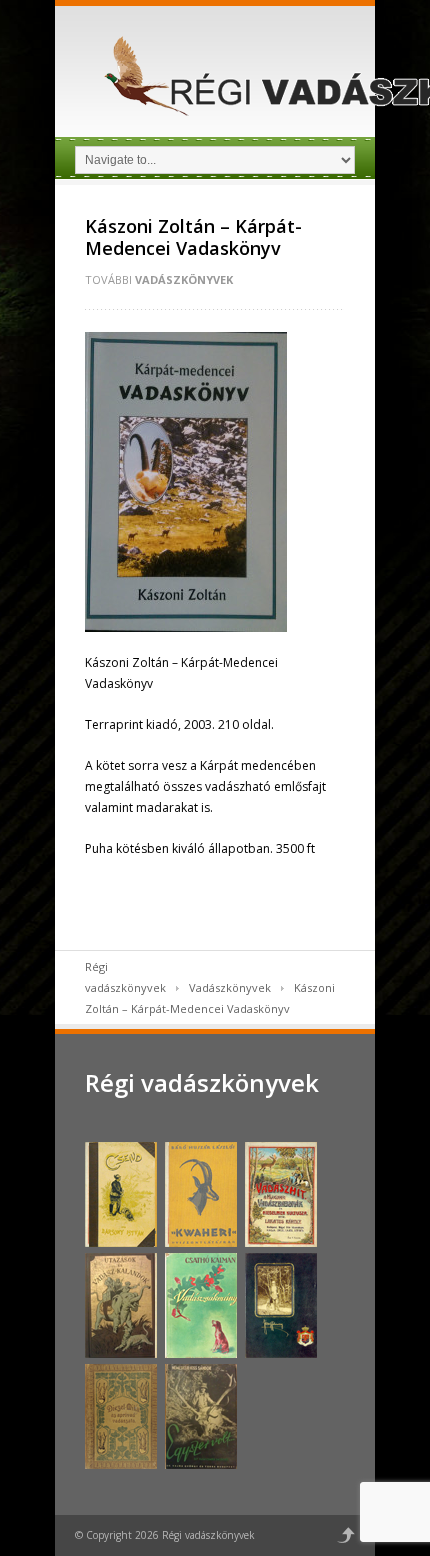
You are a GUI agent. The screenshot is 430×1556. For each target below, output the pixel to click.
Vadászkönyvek (184, 279)
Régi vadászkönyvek (202, 1082)
